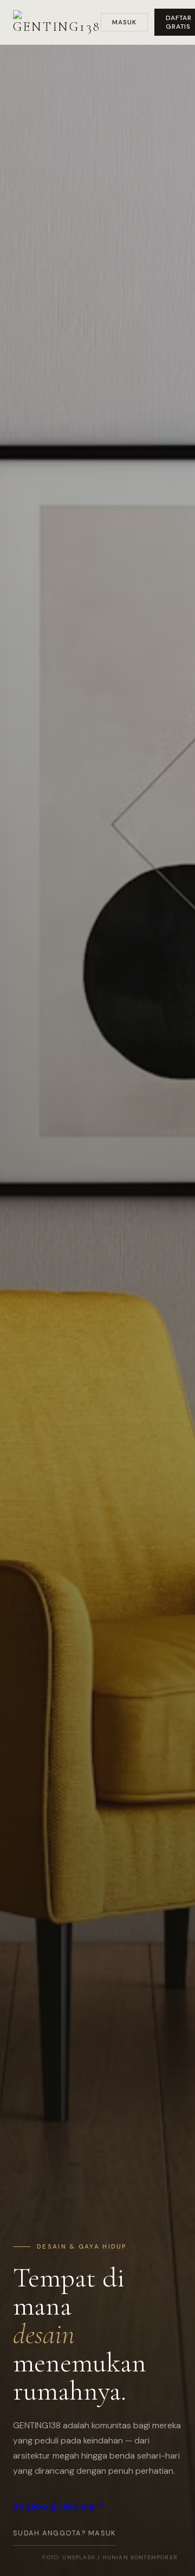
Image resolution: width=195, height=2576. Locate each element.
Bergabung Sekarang (55, 2506)
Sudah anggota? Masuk (64, 2533)
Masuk (124, 22)
